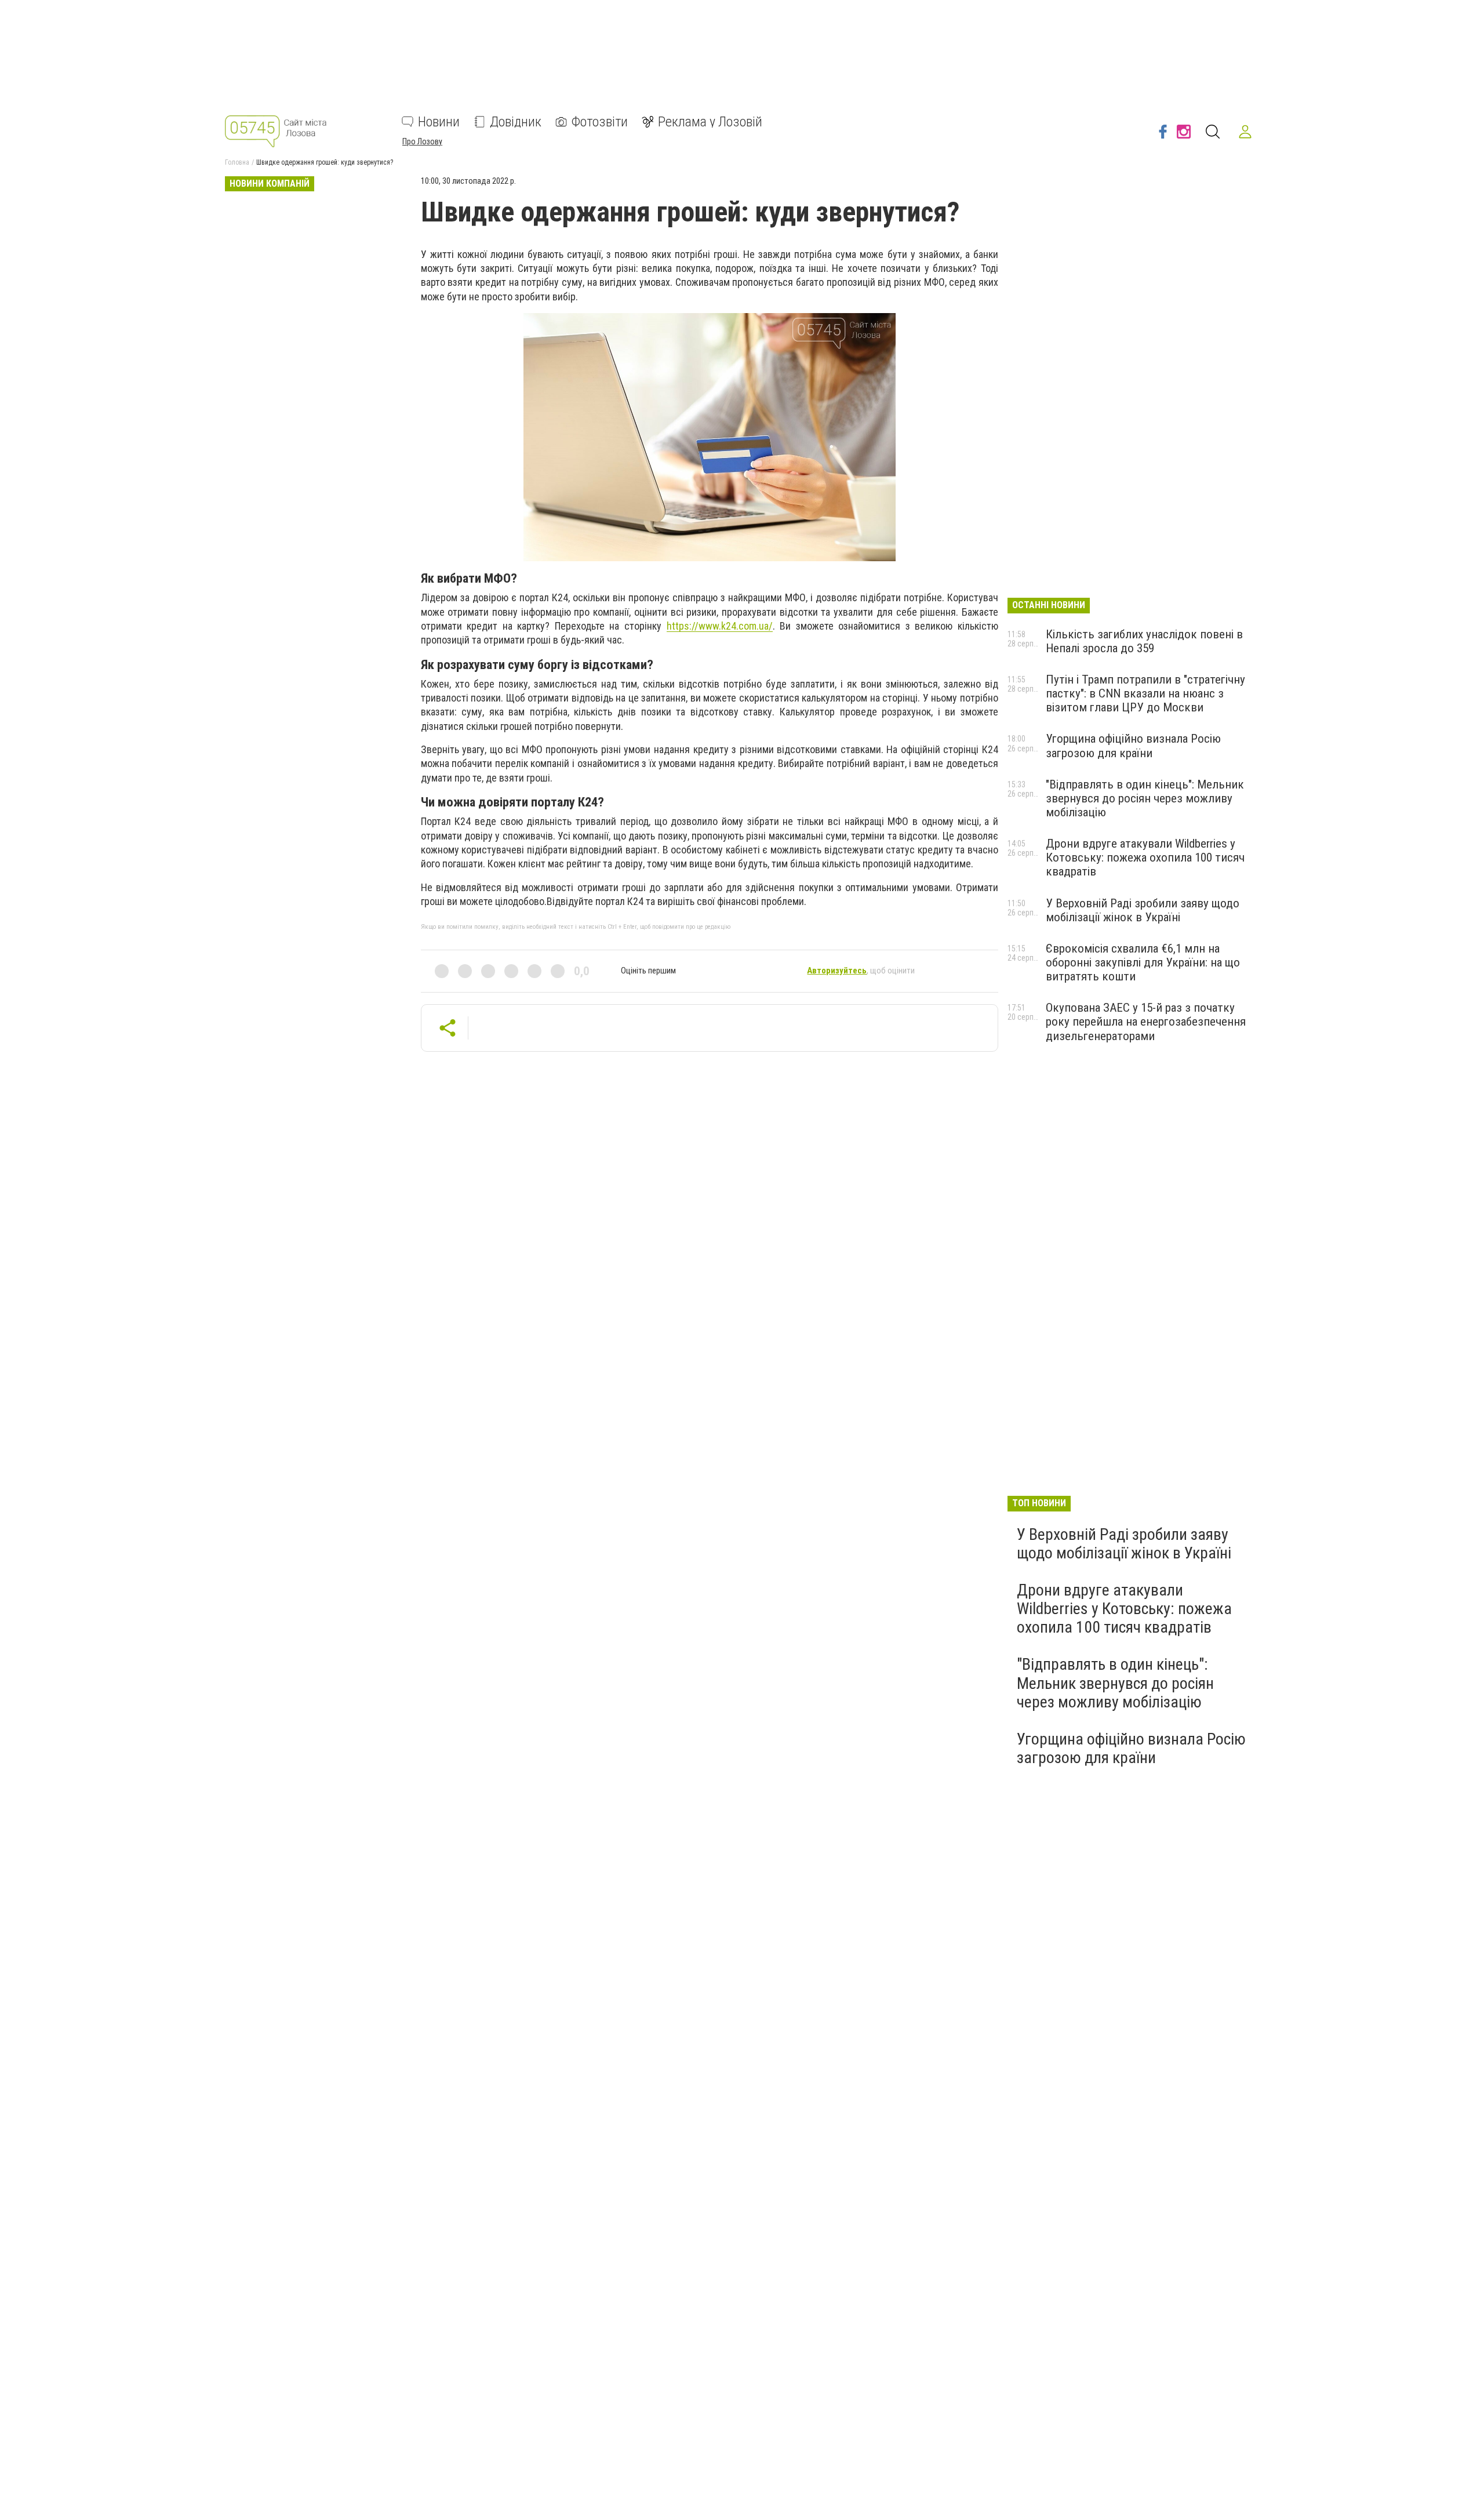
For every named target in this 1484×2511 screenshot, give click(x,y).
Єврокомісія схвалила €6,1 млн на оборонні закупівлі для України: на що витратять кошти (1143, 962)
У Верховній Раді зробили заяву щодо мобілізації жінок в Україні (1143, 910)
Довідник (516, 122)
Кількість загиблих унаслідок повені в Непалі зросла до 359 (1144, 641)
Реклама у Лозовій (710, 122)
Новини (439, 122)
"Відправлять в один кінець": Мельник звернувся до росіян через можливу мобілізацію (1145, 798)
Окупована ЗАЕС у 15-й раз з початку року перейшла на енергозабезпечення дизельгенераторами (1146, 1022)
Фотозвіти (600, 122)
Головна (237, 162)
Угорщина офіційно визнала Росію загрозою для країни (1133, 746)
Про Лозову (422, 141)
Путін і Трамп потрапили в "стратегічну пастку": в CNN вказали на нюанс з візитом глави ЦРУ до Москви (1145, 693)
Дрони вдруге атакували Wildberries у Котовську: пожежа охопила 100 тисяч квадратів (1145, 857)
